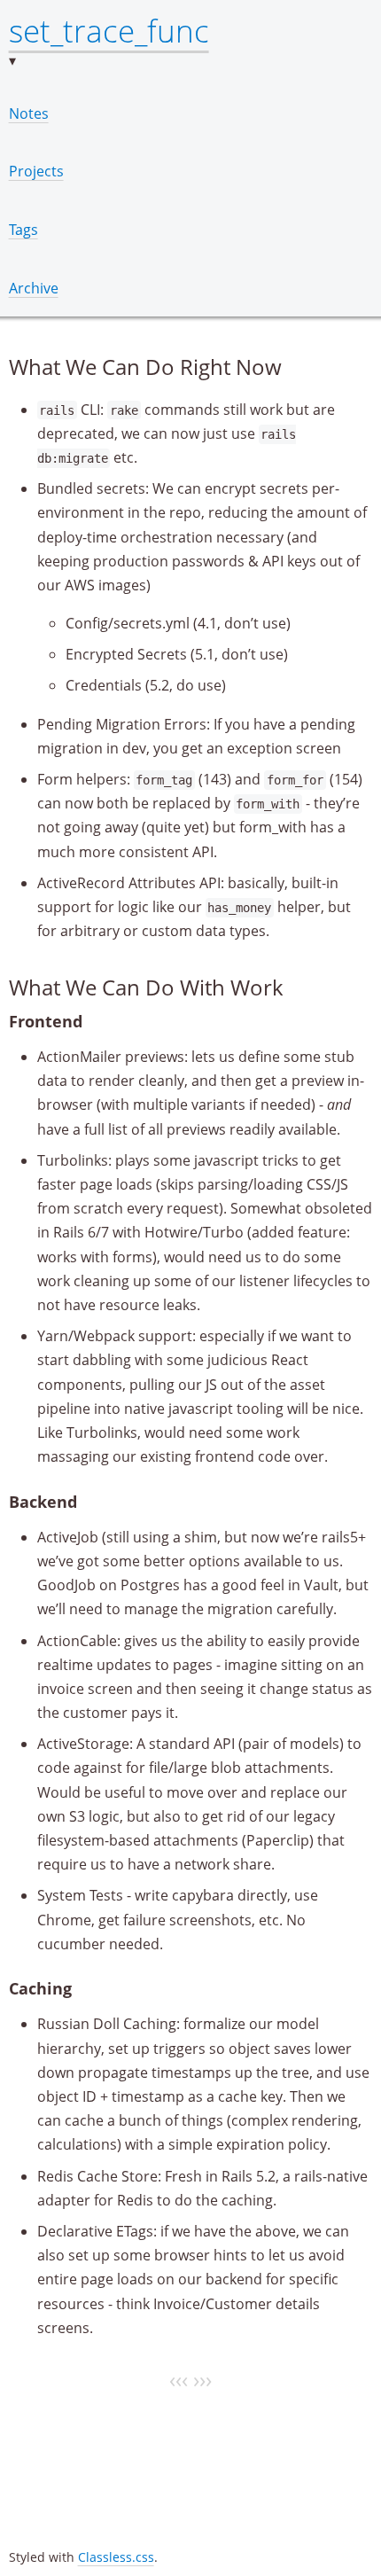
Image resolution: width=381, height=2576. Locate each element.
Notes (29, 113)
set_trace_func (109, 30)
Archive (34, 288)
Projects (36, 171)
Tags (23, 230)
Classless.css (116, 2557)
